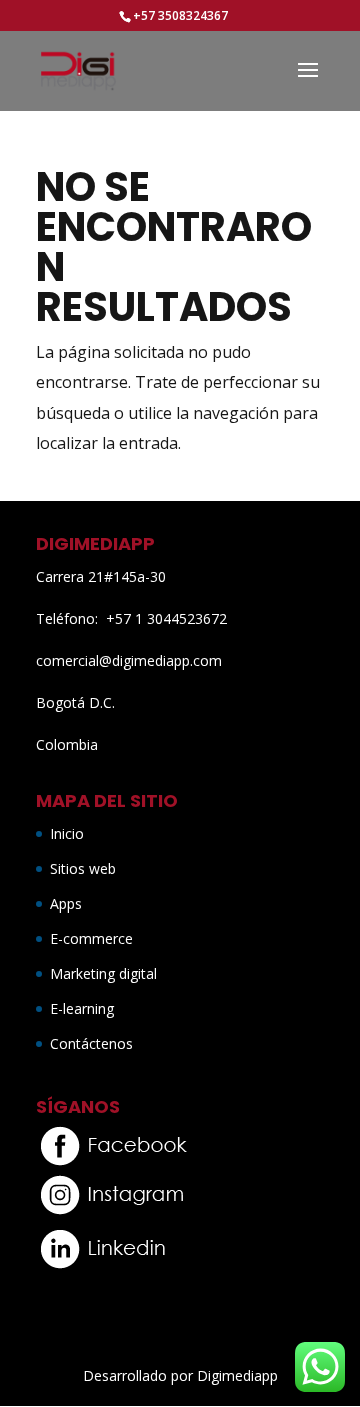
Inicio (67, 833)
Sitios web (83, 868)
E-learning (82, 1008)
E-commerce (91, 938)
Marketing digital (103, 973)
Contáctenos (91, 1043)
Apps (66, 903)
